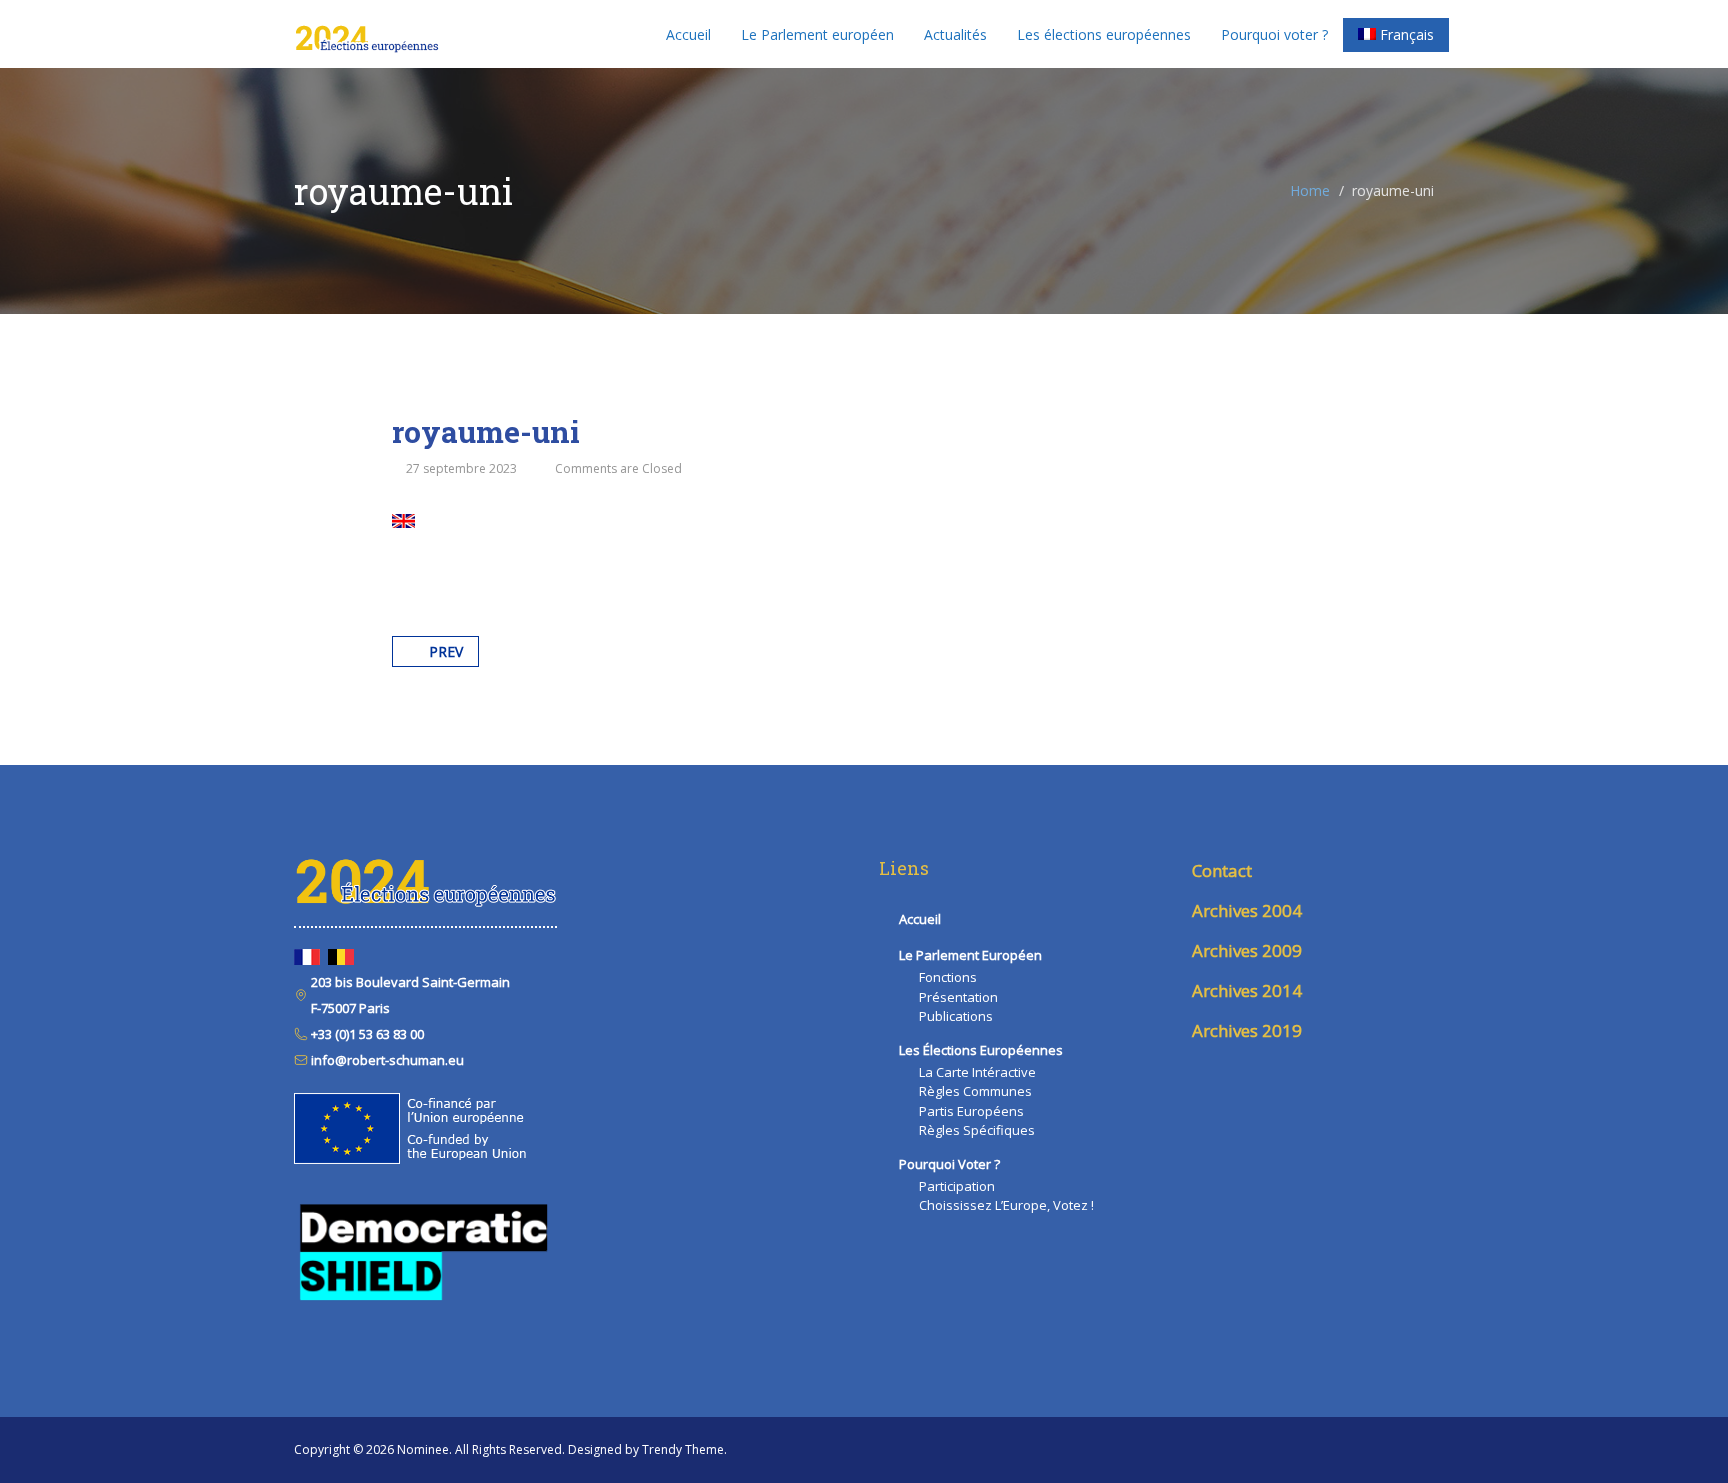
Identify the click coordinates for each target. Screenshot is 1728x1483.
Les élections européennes (1104, 34)
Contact (1222, 870)
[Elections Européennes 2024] (366, 34)
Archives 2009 (1247, 950)
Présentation (958, 997)
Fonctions (948, 977)
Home (1310, 190)
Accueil (688, 34)
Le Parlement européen (817, 34)
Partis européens (971, 1111)
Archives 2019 (1247, 1030)
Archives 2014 (1247, 990)
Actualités (955, 34)
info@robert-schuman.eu (386, 1060)
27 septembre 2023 (461, 468)
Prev (446, 651)
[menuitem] (1396, 35)
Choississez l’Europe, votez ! (1006, 1205)
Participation (957, 1186)
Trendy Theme (683, 1449)
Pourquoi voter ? (1274, 34)
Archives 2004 (1247, 910)
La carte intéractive (977, 1072)
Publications (956, 1016)
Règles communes (975, 1091)
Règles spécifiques (977, 1130)
